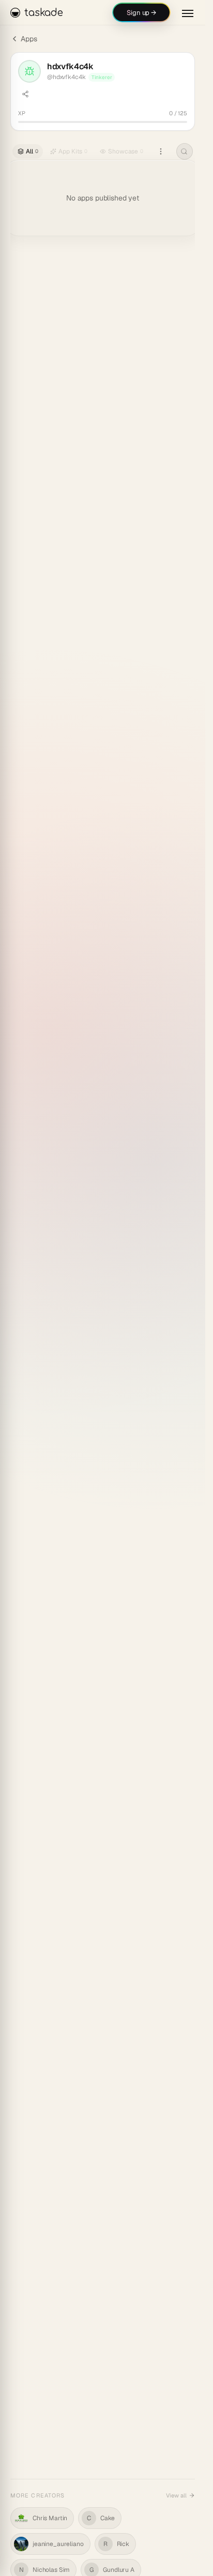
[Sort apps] (161, 151)
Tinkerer (102, 77)
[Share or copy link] (25, 94)
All (32, 151)
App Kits (73, 151)
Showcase (126, 151)
